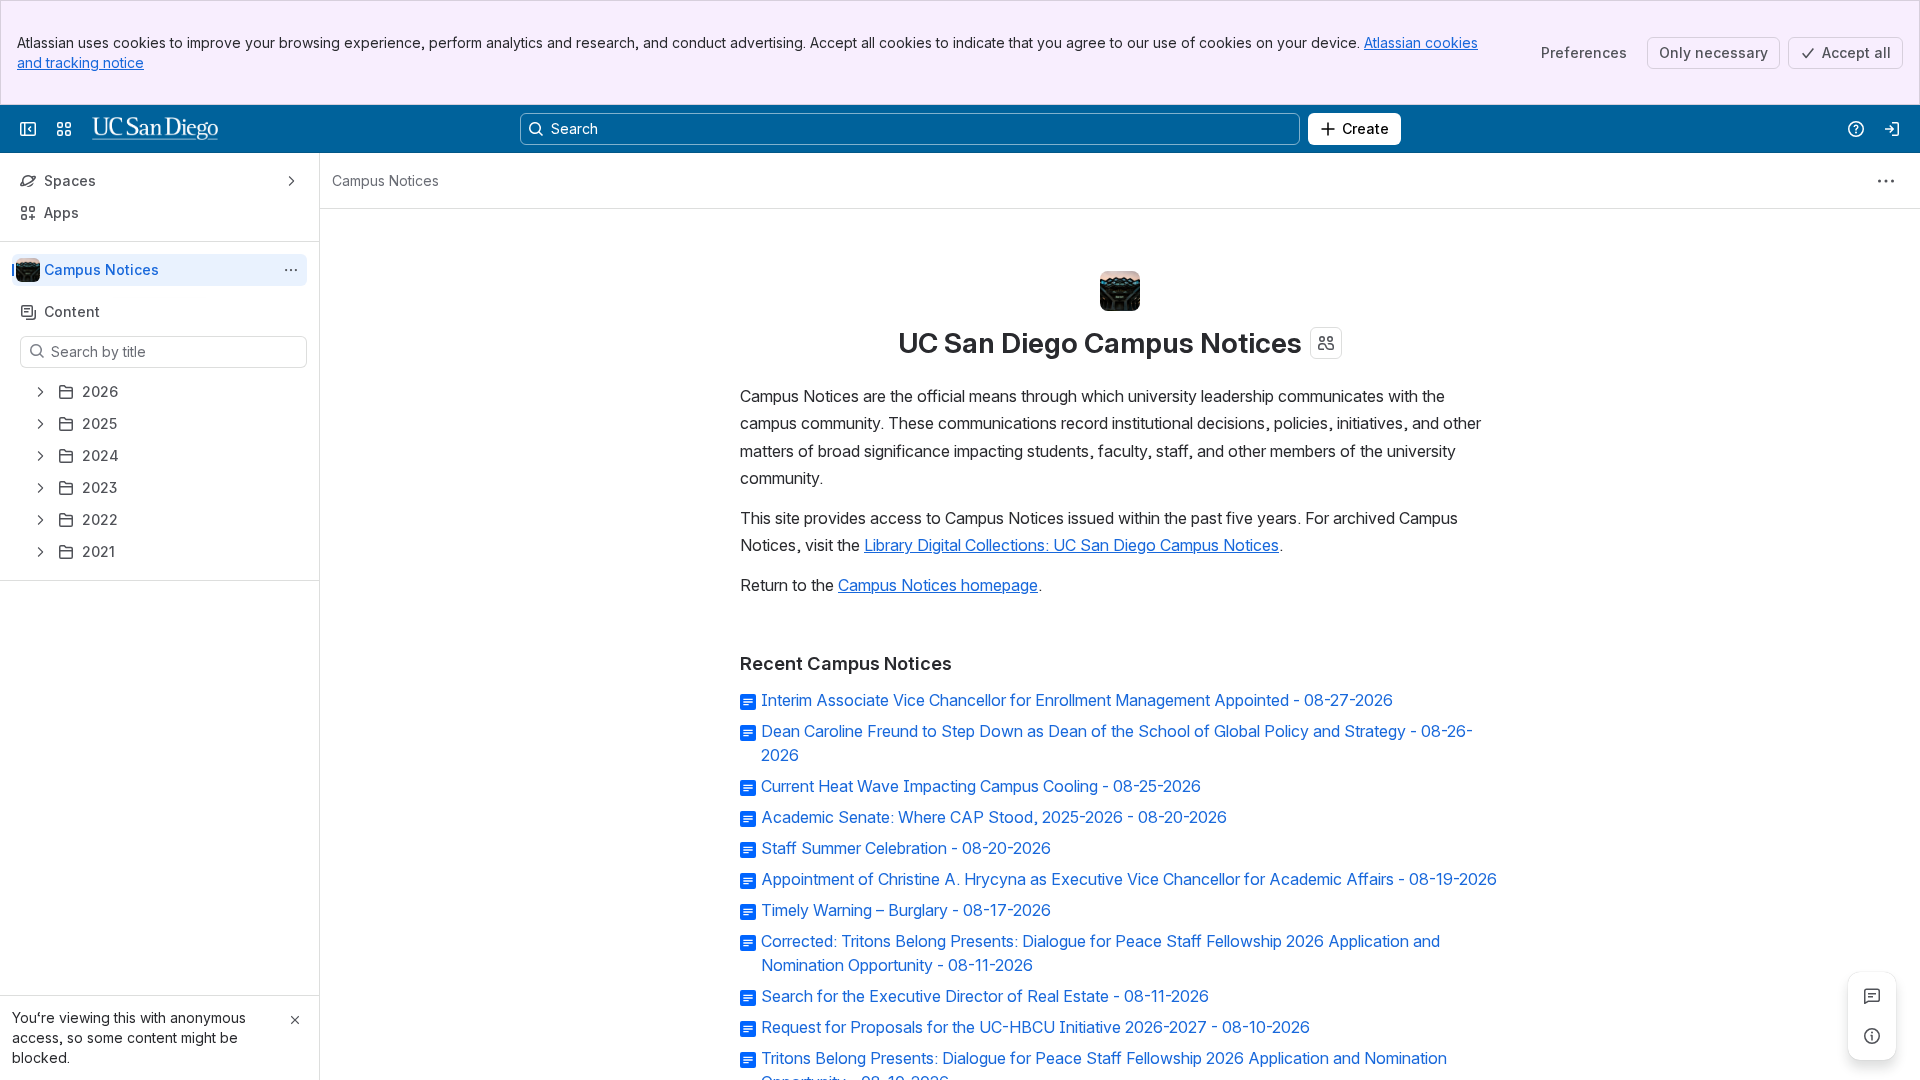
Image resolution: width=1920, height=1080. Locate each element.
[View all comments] (1872, 996)
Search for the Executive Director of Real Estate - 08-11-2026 (985, 996)
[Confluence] (155, 129)
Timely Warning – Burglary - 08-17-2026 (906, 910)
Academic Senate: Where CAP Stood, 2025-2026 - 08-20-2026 (994, 817)
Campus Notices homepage (938, 585)
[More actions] (291, 270)
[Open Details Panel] (1872, 1036)
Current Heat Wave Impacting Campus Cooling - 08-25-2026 (981, 786)
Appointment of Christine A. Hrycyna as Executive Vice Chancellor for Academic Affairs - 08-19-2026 (1129, 879)
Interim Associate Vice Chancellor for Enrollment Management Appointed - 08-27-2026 (1077, 700)
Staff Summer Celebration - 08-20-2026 (906, 848)
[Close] (295, 1020)
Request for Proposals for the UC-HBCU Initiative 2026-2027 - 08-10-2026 (1035, 1027)
